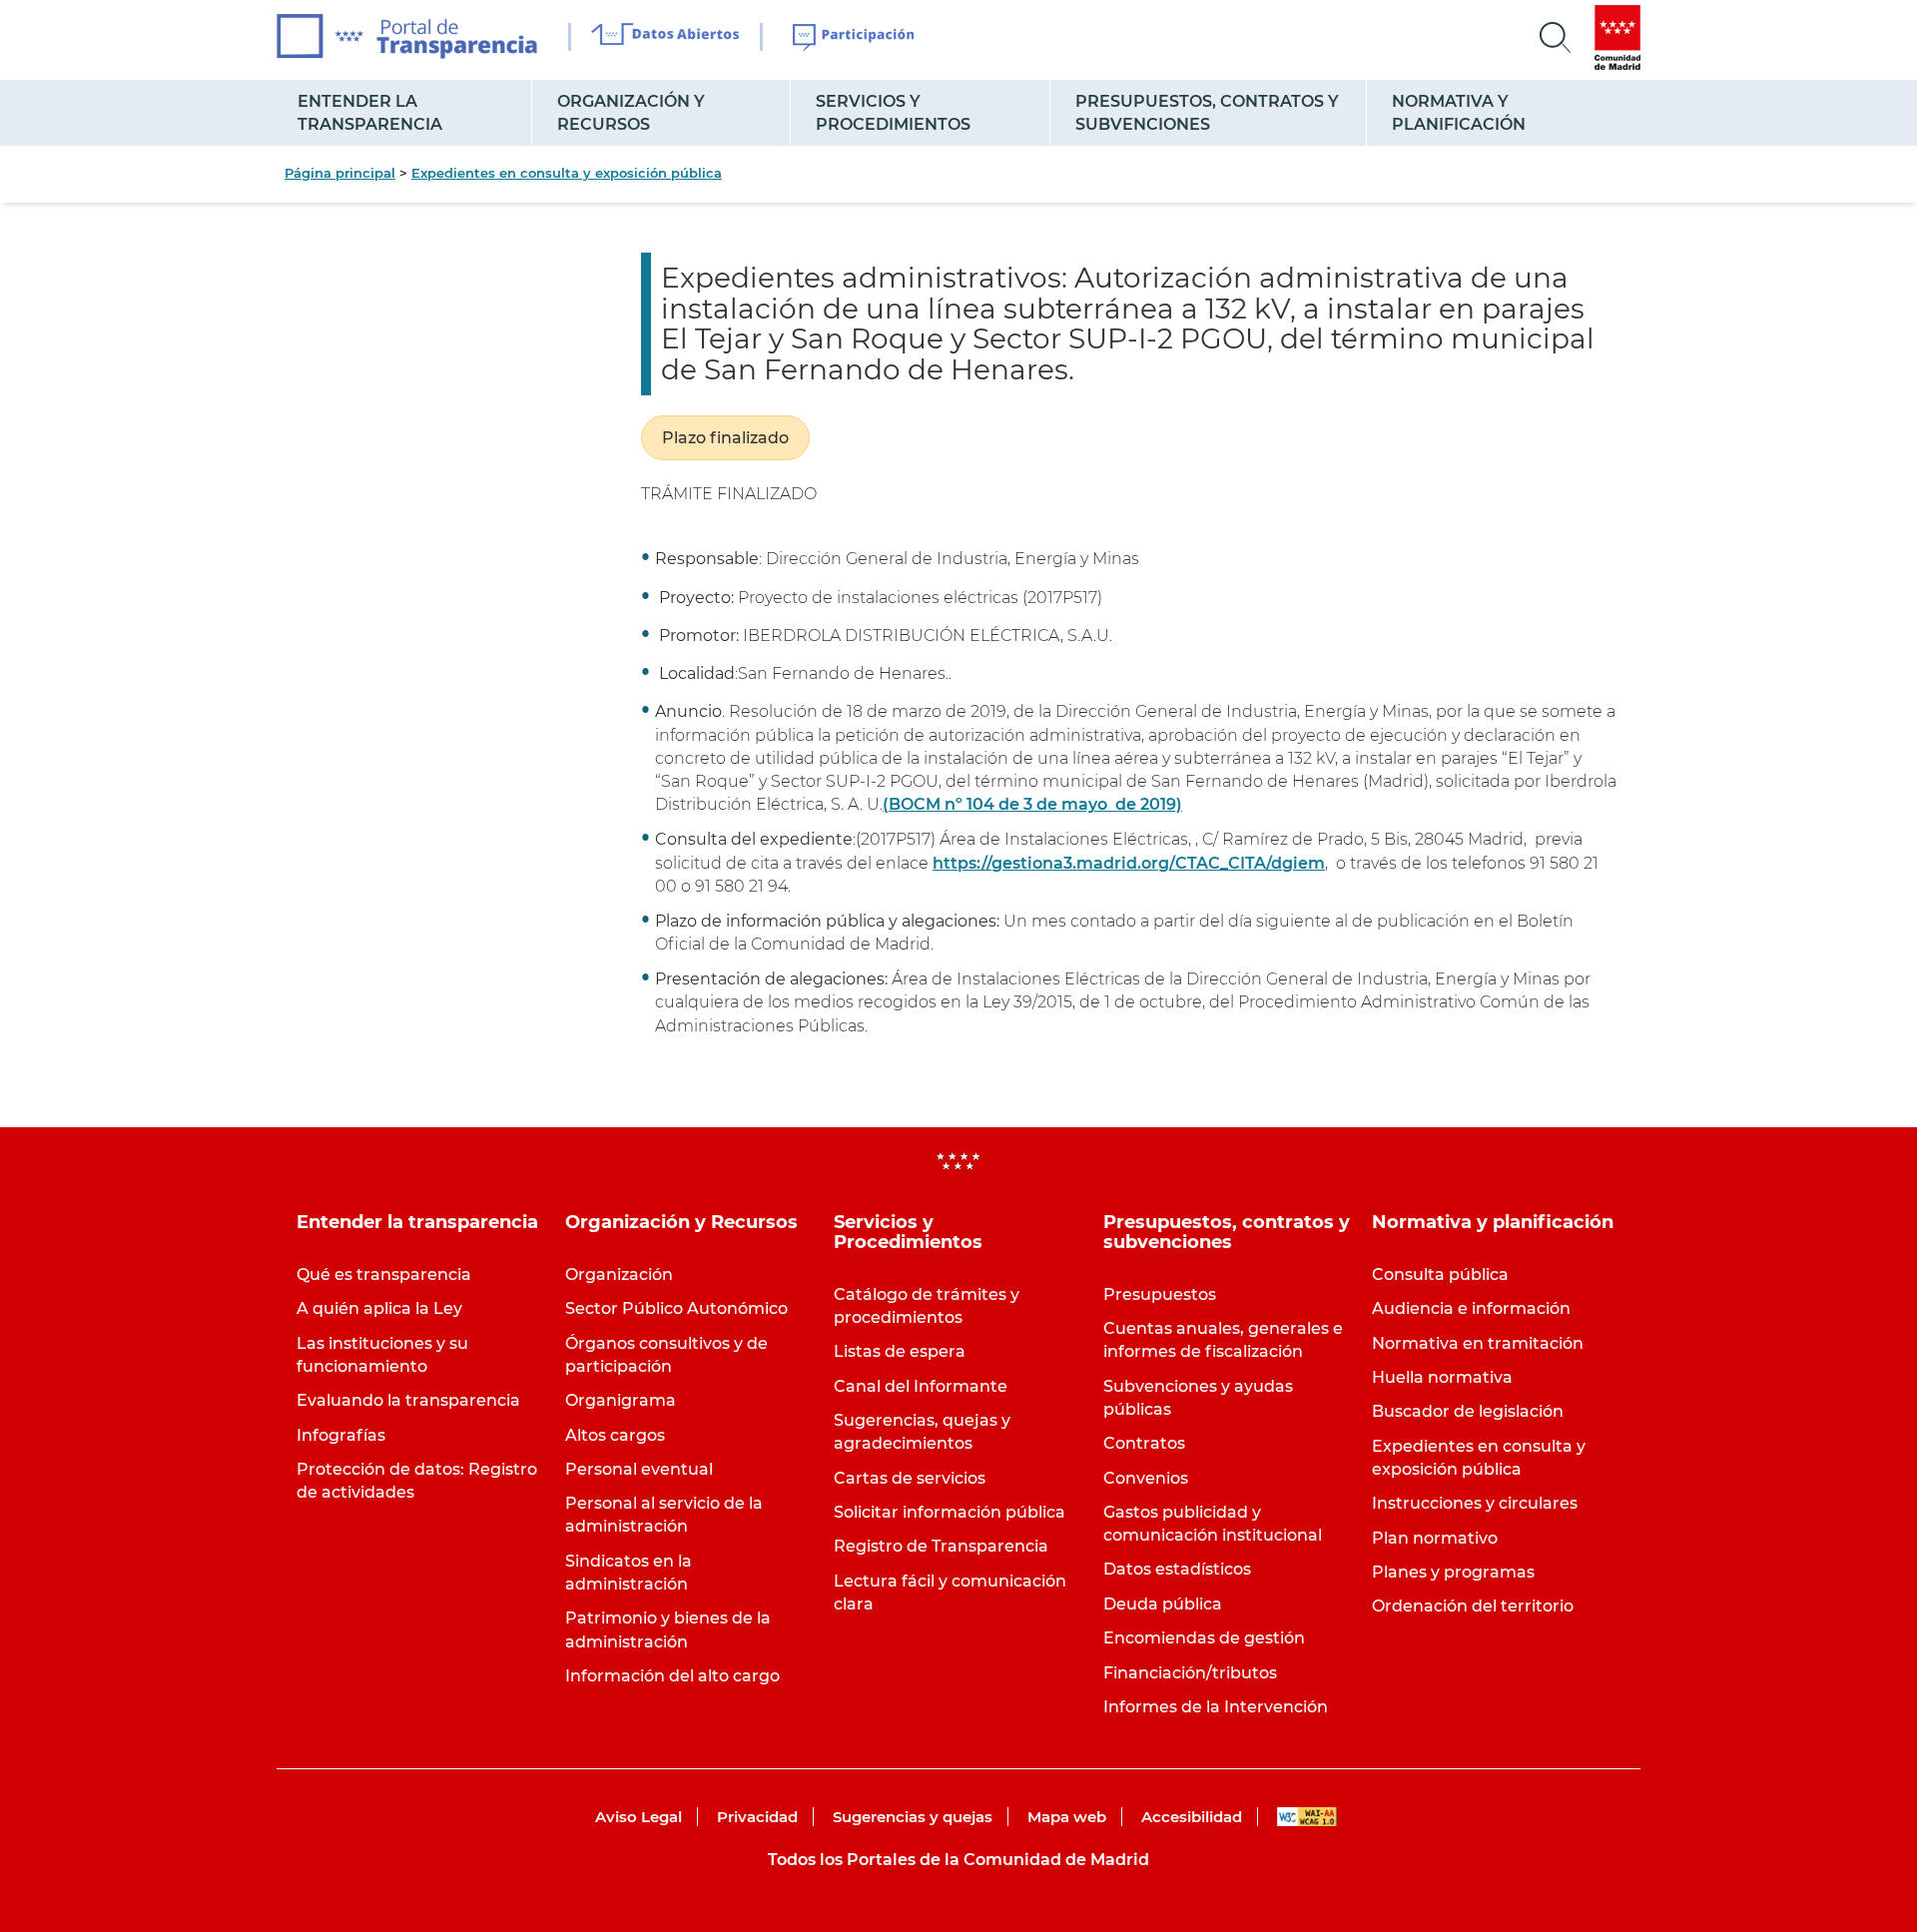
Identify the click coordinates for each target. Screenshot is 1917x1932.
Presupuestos (1160, 1294)
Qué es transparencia (384, 1275)
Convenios (1146, 1478)
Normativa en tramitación (1478, 1343)
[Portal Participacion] (854, 38)
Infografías (341, 1435)
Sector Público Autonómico (676, 1308)
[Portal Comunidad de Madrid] (1617, 37)
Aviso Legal (639, 1817)
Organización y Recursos (631, 113)
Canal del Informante (921, 1386)
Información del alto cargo (672, 1676)
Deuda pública (1163, 1604)
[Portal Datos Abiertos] (665, 37)
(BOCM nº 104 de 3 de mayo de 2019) (1032, 804)
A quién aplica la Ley (379, 1308)
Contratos (1144, 1443)
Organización (619, 1275)
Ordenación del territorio (1473, 1606)
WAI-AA (1307, 1817)
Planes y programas (1453, 1572)
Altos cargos (615, 1435)
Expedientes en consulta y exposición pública (567, 173)
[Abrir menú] (1556, 38)
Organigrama (621, 1400)
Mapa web (1067, 1817)
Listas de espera (900, 1351)
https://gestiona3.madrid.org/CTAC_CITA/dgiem (1129, 863)
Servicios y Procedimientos (893, 113)
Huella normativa (1442, 1377)
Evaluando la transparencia (408, 1400)
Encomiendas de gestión (1204, 1638)
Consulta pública (1440, 1275)
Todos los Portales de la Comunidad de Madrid (958, 1860)
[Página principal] (407, 36)
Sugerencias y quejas (913, 1817)
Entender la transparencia (370, 113)
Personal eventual (639, 1469)
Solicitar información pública (950, 1512)
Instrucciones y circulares (1475, 1503)
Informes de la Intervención (1216, 1707)
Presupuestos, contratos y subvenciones (1207, 113)
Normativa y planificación (1459, 113)
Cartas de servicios (910, 1478)
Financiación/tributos (1190, 1673)
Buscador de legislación (1468, 1411)
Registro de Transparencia (941, 1546)
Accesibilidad (1192, 1817)
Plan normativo (1435, 1538)
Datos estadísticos (1177, 1569)
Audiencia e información (1471, 1308)
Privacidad (757, 1817)
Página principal (340, 173)
